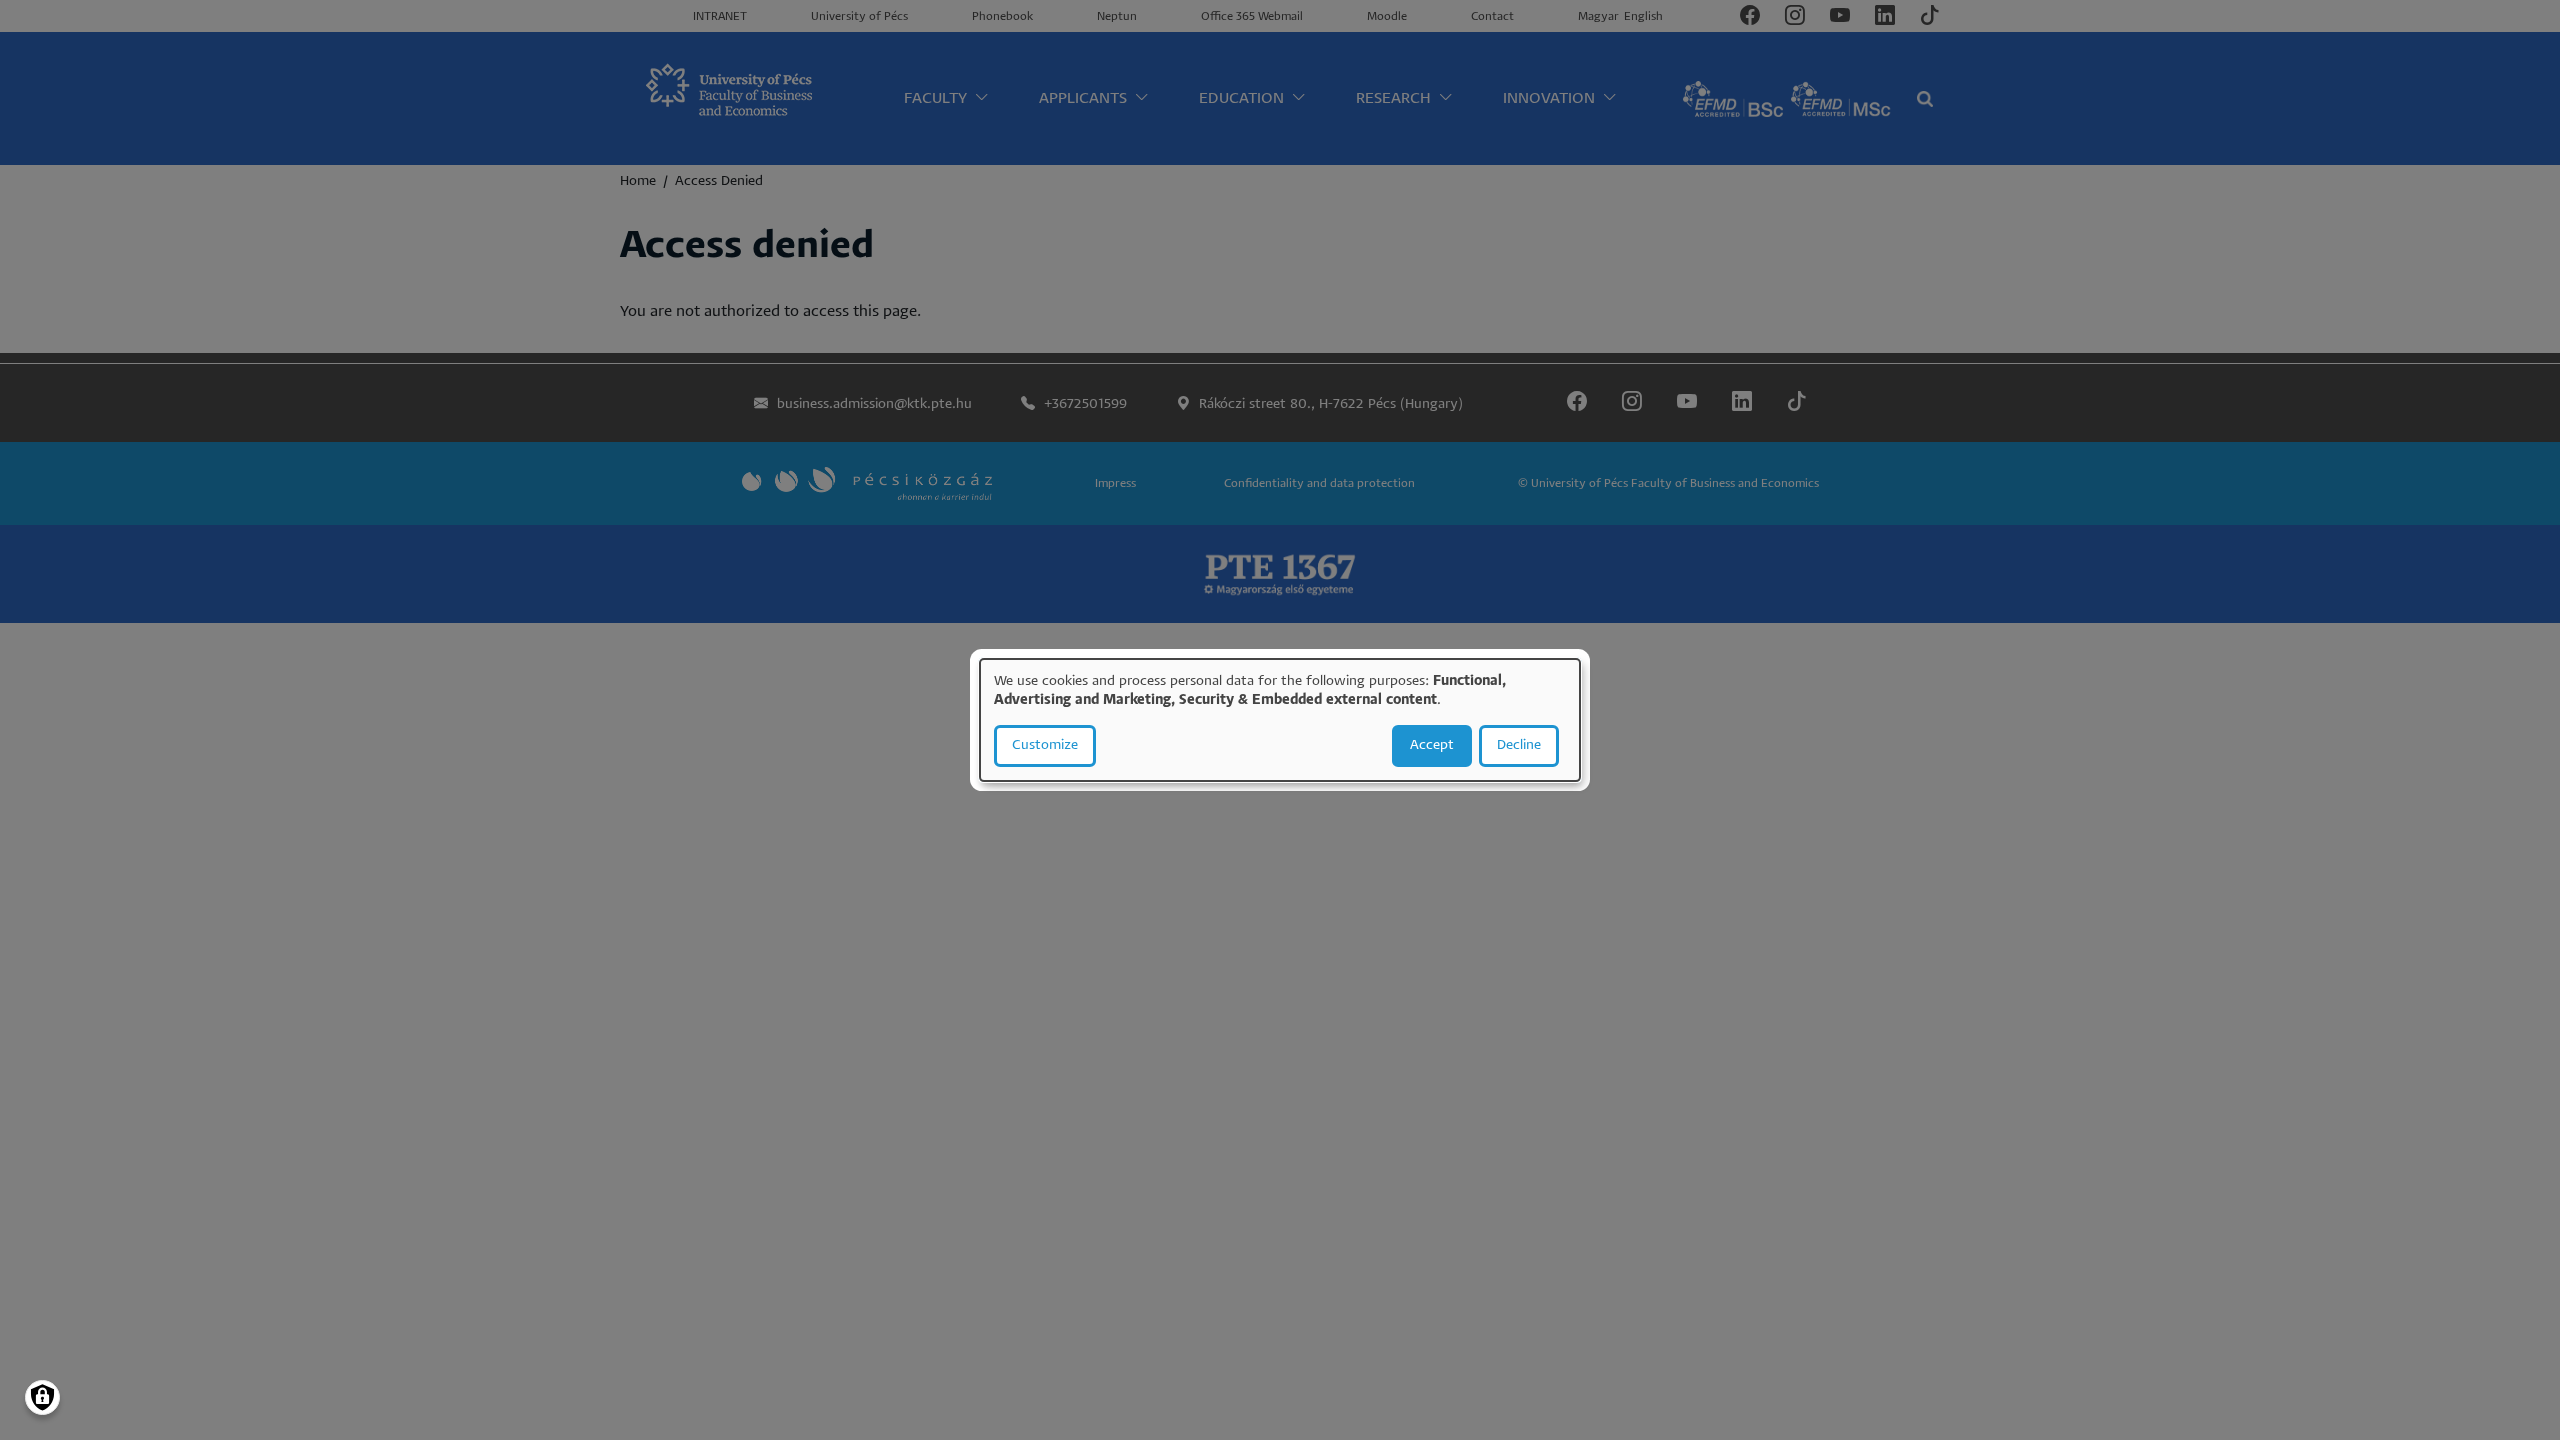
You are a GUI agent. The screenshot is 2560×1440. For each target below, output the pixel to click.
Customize (1045, 745)
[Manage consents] (42, 1397)
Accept (1432, 745)
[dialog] (1280, 720)
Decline (1519, 745)
